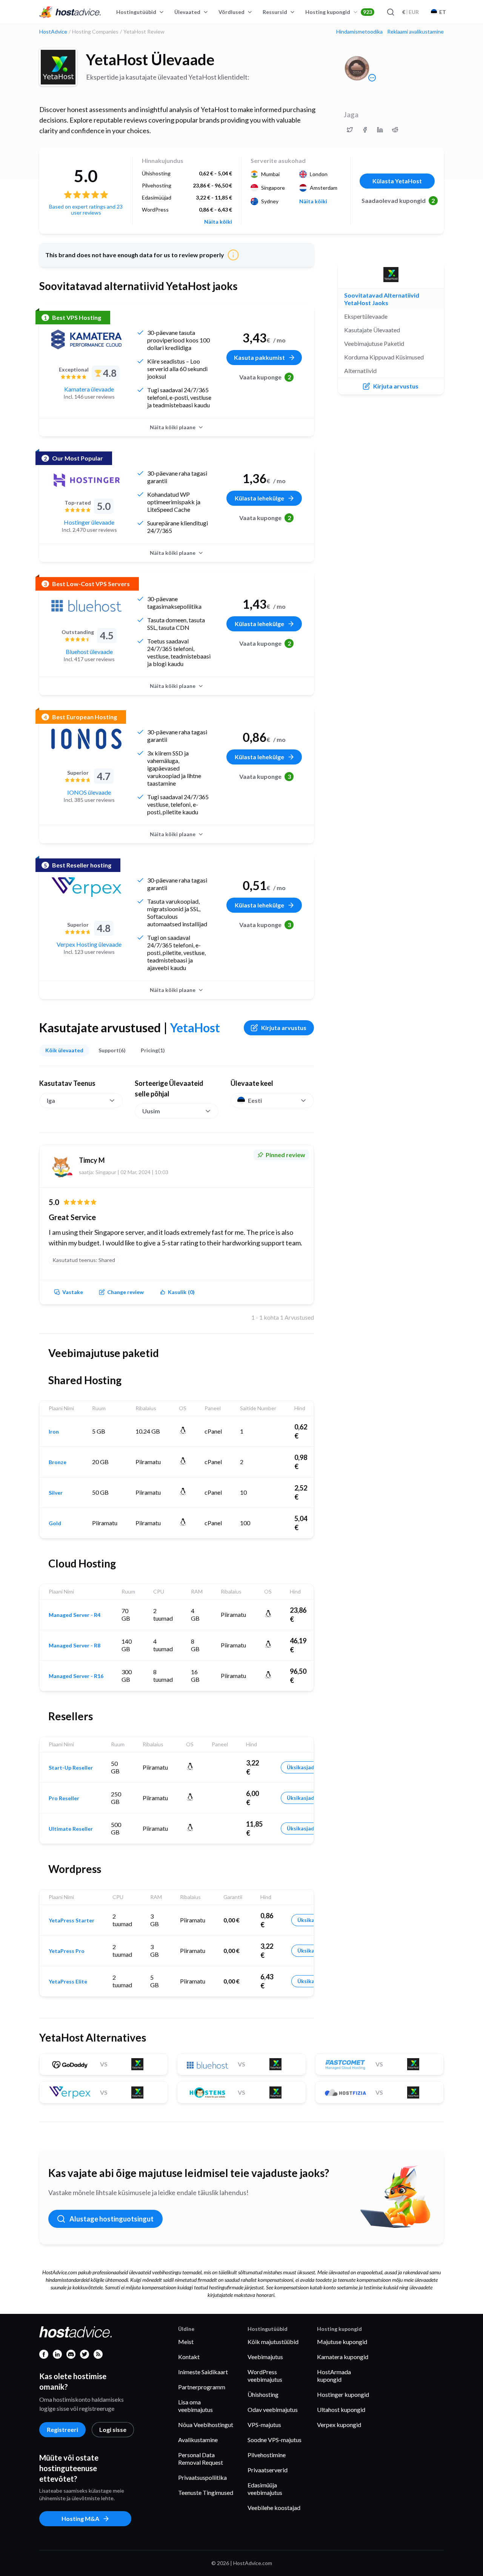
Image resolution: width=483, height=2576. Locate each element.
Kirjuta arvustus (284, 1028)
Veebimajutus (265, 2357)
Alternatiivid (360, 371)
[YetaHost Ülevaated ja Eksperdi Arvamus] (350, 130)
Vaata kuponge (265, 377)
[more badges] (372, 78)
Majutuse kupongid (342, 2342)
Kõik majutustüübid (273, 2342)
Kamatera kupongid (343, 2357)
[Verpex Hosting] (86, 887)
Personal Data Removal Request (201, 2459)
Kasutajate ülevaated (372, 330)
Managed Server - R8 (75, 1646)
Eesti (255, 1100)
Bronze (58, 1462)
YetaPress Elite (68, 1982)
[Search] (390, 12)
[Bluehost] (86, 606)
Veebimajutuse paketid (374, 343)
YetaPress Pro (67, 1951)
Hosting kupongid (339, 12)
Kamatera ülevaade (89, 389)
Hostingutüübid (136, 12)
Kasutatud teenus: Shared (84, 1260)
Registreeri (62, 2429)
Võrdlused (232, 12)
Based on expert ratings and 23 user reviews (86, 210)
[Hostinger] (86, 480)
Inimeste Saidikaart (203, 2372)
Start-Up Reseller (71, 1768)
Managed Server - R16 (76, 1676)
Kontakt (189, 2357)
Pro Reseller (64, 1798)
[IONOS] (86, 739)
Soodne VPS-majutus (275, 2440)
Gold (55, 1523)
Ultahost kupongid (341, 2409)
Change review (125, 1292)
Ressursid (275, 12)
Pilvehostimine (267, 2455)
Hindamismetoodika (359, 32)
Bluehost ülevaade (89, 652)
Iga (51, 1100)
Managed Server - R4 (75, 1615)
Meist (186, 2342)
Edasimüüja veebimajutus (265, 2489)
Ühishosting (263, 2394)
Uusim (151, 1111)
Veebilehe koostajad (274, 2508)
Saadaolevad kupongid (398, 200)
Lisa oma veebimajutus (195, 2406)
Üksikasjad (301, 1767)
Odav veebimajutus (273, 2409)
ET (443, 12)
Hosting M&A (80, 2518)
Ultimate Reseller (71, 1829)
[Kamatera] (86, 339)
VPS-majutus (264, 2425)
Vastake (73, 1292)
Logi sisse (113, 2429)
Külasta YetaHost (397, 181)
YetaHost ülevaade (150, 60)
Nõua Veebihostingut (206, 2425)
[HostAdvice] (70, 12)
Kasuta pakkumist (259, 357)
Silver (56, 1493)
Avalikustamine (198, 2440)
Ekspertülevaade (366, 316)
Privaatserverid (268, 2470)
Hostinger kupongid (343, 2394)
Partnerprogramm (202, 2387)
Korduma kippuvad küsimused (384, 357)
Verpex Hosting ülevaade (89, 944)
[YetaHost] (58, 67)
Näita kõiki (218, 222)
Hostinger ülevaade (89, 522)
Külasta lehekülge (259, 498)
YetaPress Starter (72, 1920)
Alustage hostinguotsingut (112, 2219)
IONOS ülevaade (89, 792)
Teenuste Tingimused (206, 2492)
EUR (411, 12)
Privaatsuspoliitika (202, 2477)
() (181, 1292)
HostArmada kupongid (334, 2376)
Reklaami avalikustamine (415, 32)
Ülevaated (187, 12)
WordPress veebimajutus (265, 2376)
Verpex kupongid (339, 2425)
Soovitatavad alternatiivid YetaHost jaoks (382, 299)
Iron (54, 1432)
